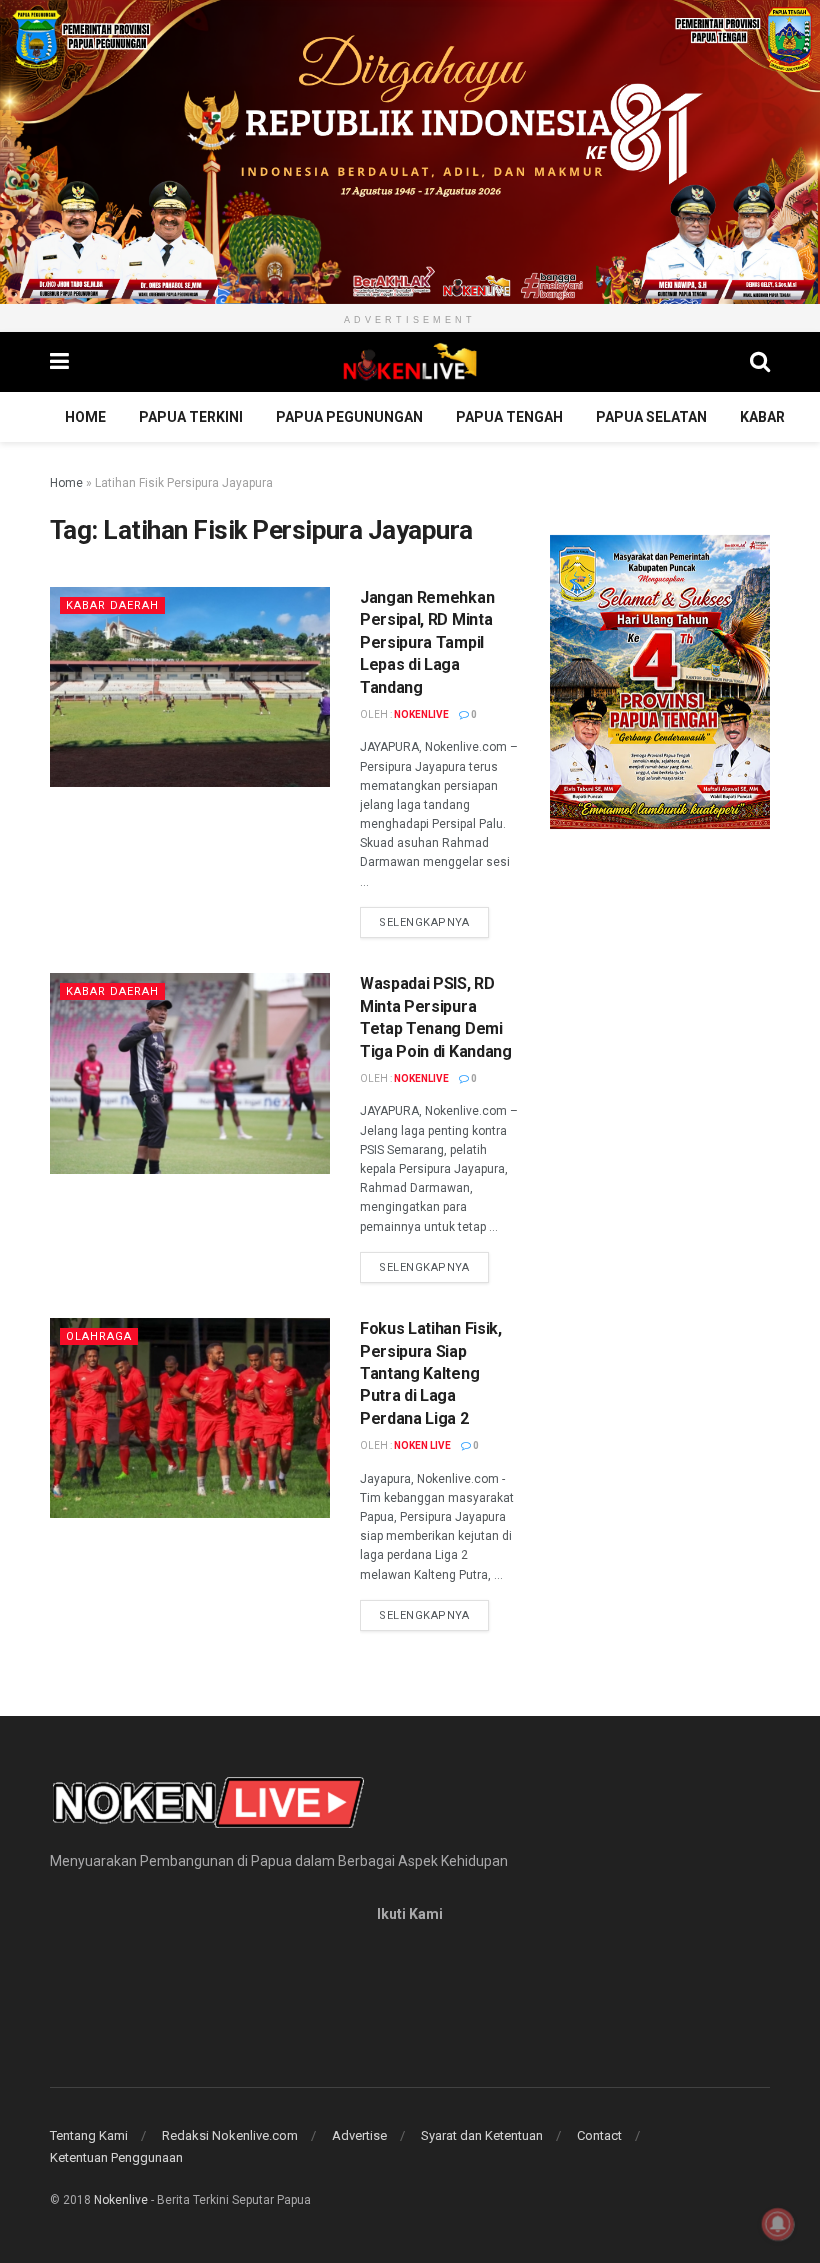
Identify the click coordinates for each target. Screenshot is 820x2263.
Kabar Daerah (112, 605)
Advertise (359, 2135)
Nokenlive (421, 714)
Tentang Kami (89, 2135)
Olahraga (99, 1336)
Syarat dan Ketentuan (482, 2135)
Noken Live (422, 1445)
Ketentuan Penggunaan (116, 2157)
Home (85, 417)
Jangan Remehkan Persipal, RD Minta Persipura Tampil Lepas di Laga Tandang (427, 642)
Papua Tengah (509, 417)
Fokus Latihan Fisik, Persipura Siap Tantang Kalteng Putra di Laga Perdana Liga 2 (431, 1373)
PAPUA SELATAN (651, 417)
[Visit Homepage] (410, 362)
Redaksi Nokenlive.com (230, 2135)
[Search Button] (760, 362)
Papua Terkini (191, 417)
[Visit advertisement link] (410, 152)
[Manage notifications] (778, 2224)
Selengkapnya (434, 922)
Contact (599, 2135)
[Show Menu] (59, 362)
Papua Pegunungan (349, 417)
